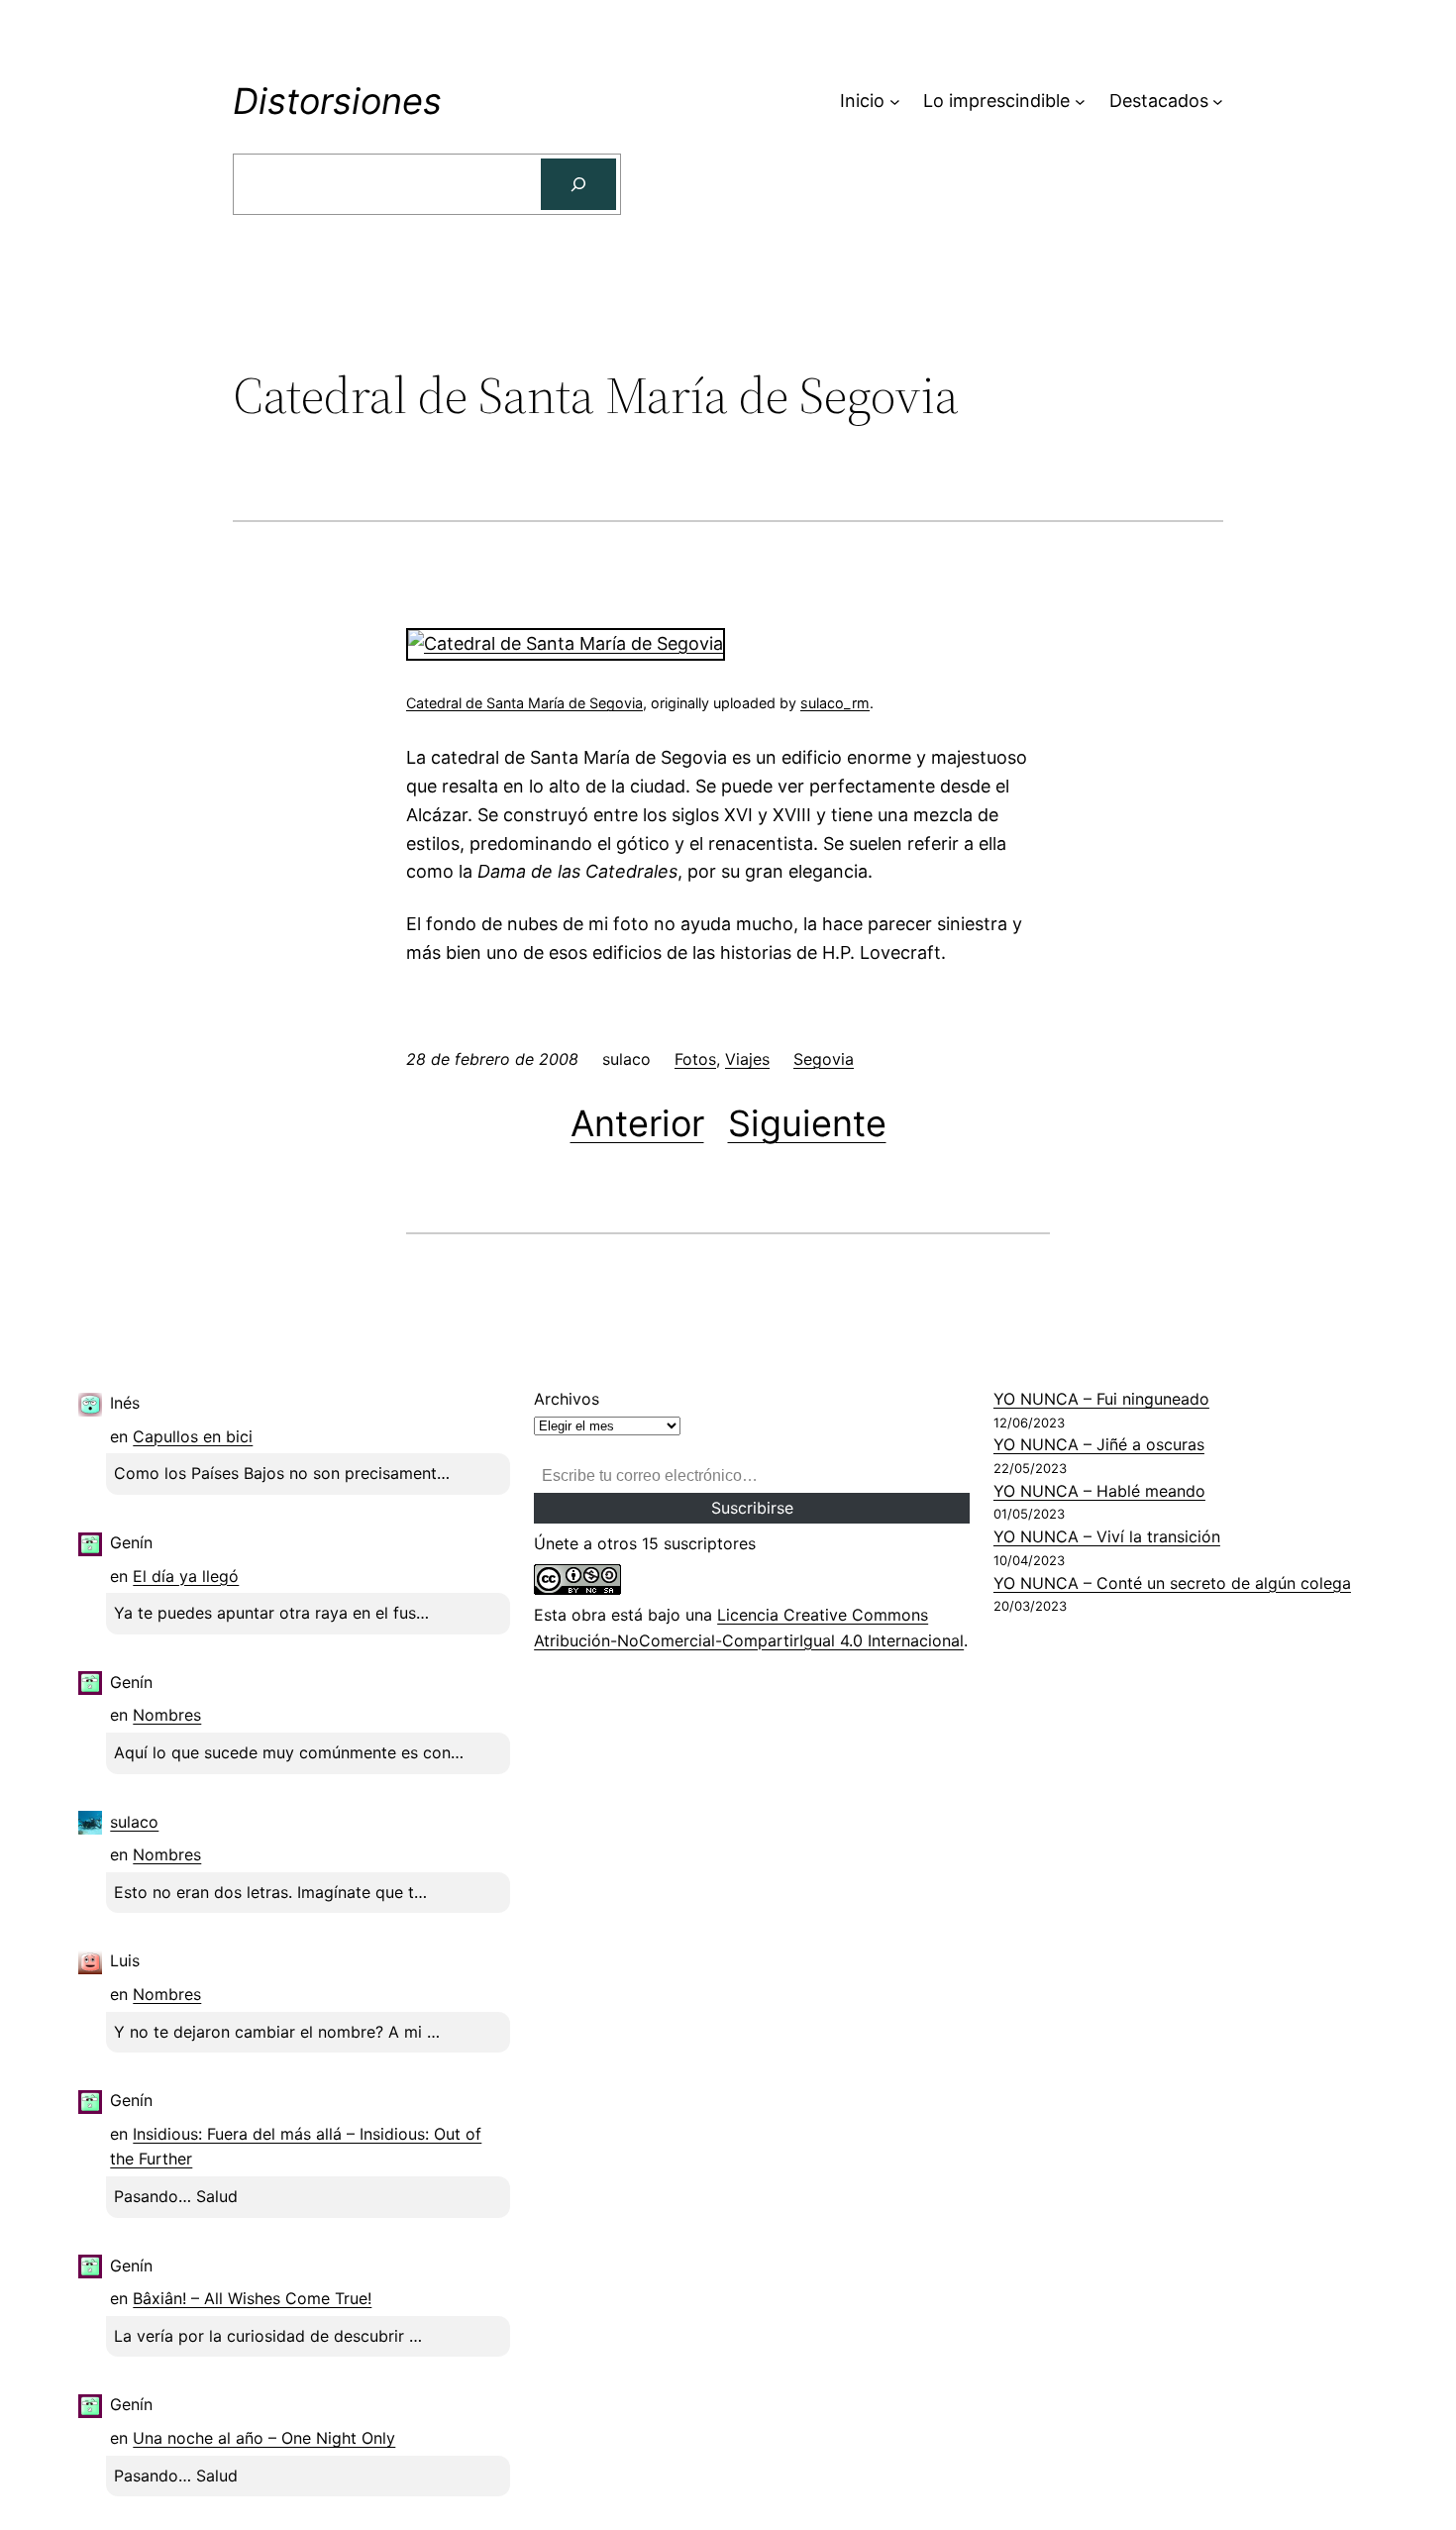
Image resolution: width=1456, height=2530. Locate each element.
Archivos (567, 1399)
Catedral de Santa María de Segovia (524, 703)
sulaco (134, 1822)
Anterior (637, 1123)
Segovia (824, 1059)
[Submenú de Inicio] (895, 102)
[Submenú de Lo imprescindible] (1080, 102)
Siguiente (807, 1123)
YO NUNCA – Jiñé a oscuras (1099, 1444)
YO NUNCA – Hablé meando (1099, 1491)
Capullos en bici (193, 1436)
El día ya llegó (186, 1576)
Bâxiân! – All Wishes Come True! (252, 2298)
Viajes (747, 1059)
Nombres (167, 1715)
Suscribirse (752, 1508)
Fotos (695, 1059)
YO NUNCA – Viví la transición (1107, 1536)
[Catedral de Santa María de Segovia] (566, 643)
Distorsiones (337, 101)
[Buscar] (578, 184)
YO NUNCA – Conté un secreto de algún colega (1172, 1583)
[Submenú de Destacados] (1218, 102)
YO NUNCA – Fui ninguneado (1101, 1399)
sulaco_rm (835, 703)
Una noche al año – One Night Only (264, 2438)
